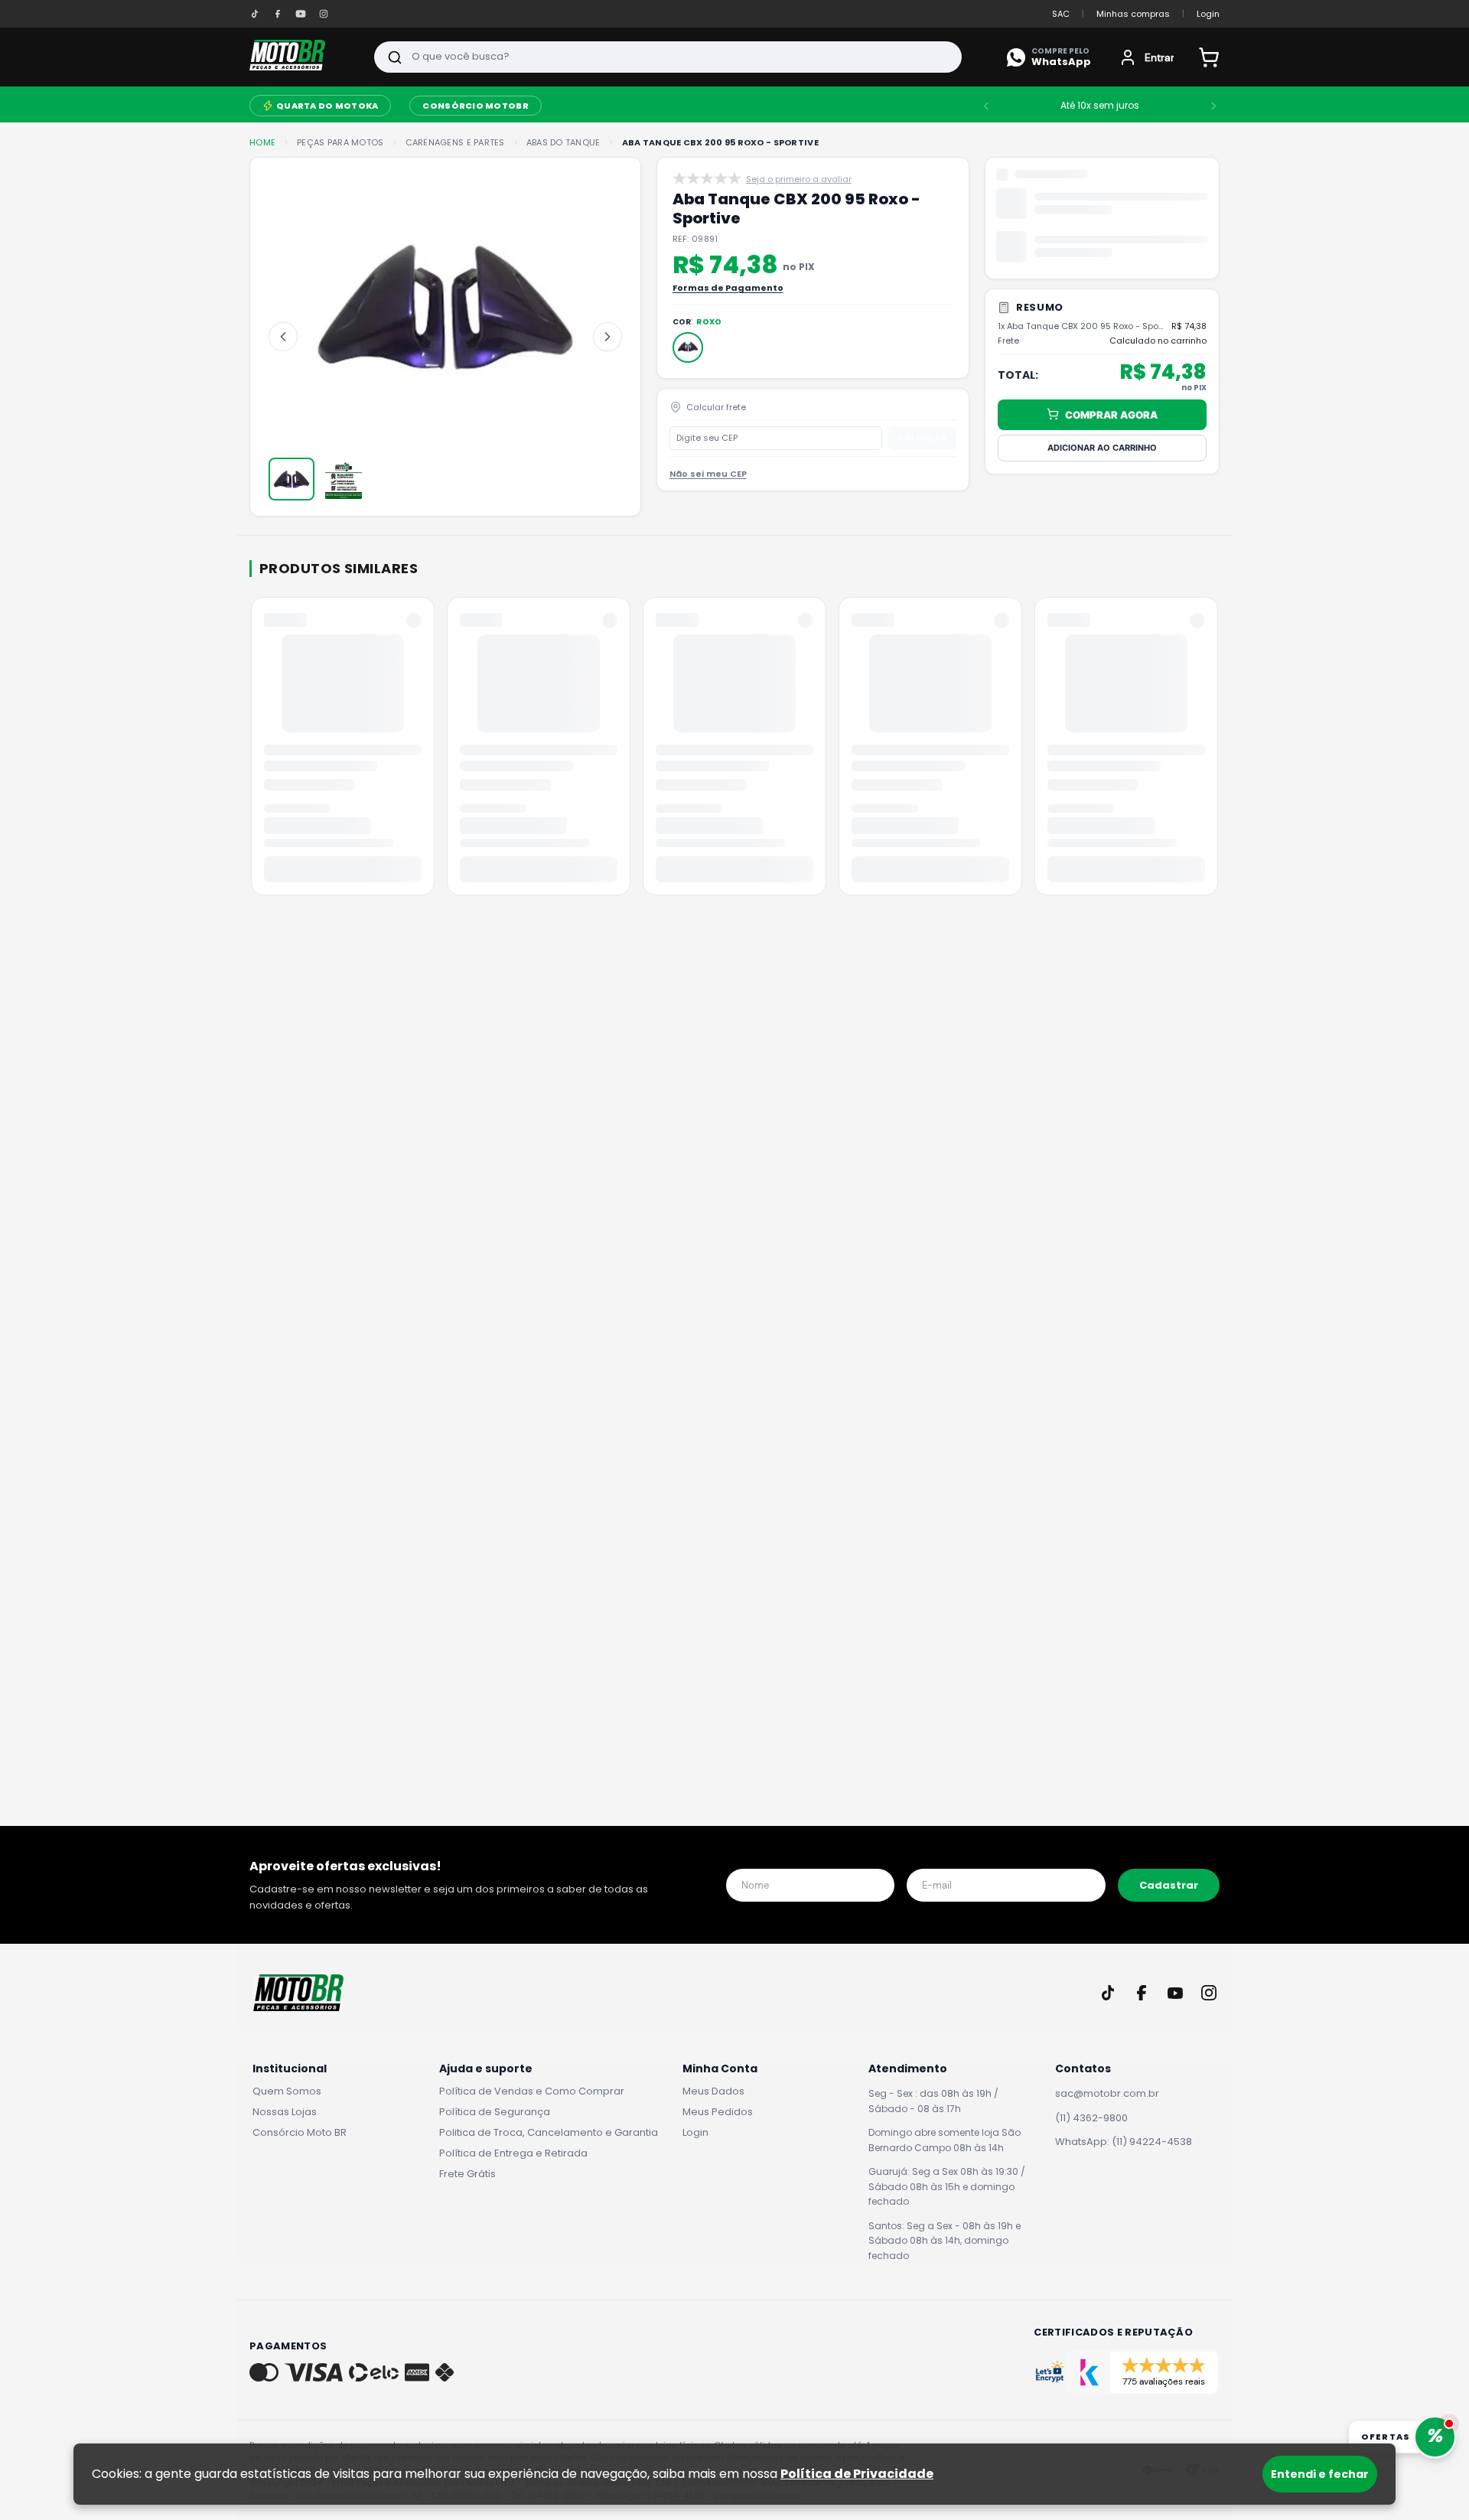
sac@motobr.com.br (1107, 2093)
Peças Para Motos (435, 104)
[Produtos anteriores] (252, 751)
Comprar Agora (1111, 282)
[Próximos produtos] (1217, 751)
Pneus (682, 106)
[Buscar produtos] (395, 57)
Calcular (922, 438)
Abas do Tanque (563, 143)
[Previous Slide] (1028, 106)
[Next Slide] (1255, 106)
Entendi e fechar (1320, 2474)
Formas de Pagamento (728, 288)
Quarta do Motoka (795, 106)
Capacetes (538, 106)
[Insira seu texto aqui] (255, 14)
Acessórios (332, 106)
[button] (688, 347)
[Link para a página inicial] (262, 143)
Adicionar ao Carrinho (1102, 315)
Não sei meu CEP (708, 474)
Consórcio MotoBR (943, 106)
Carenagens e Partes (455, 143)
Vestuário (617, 106)
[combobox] (668, 57)
